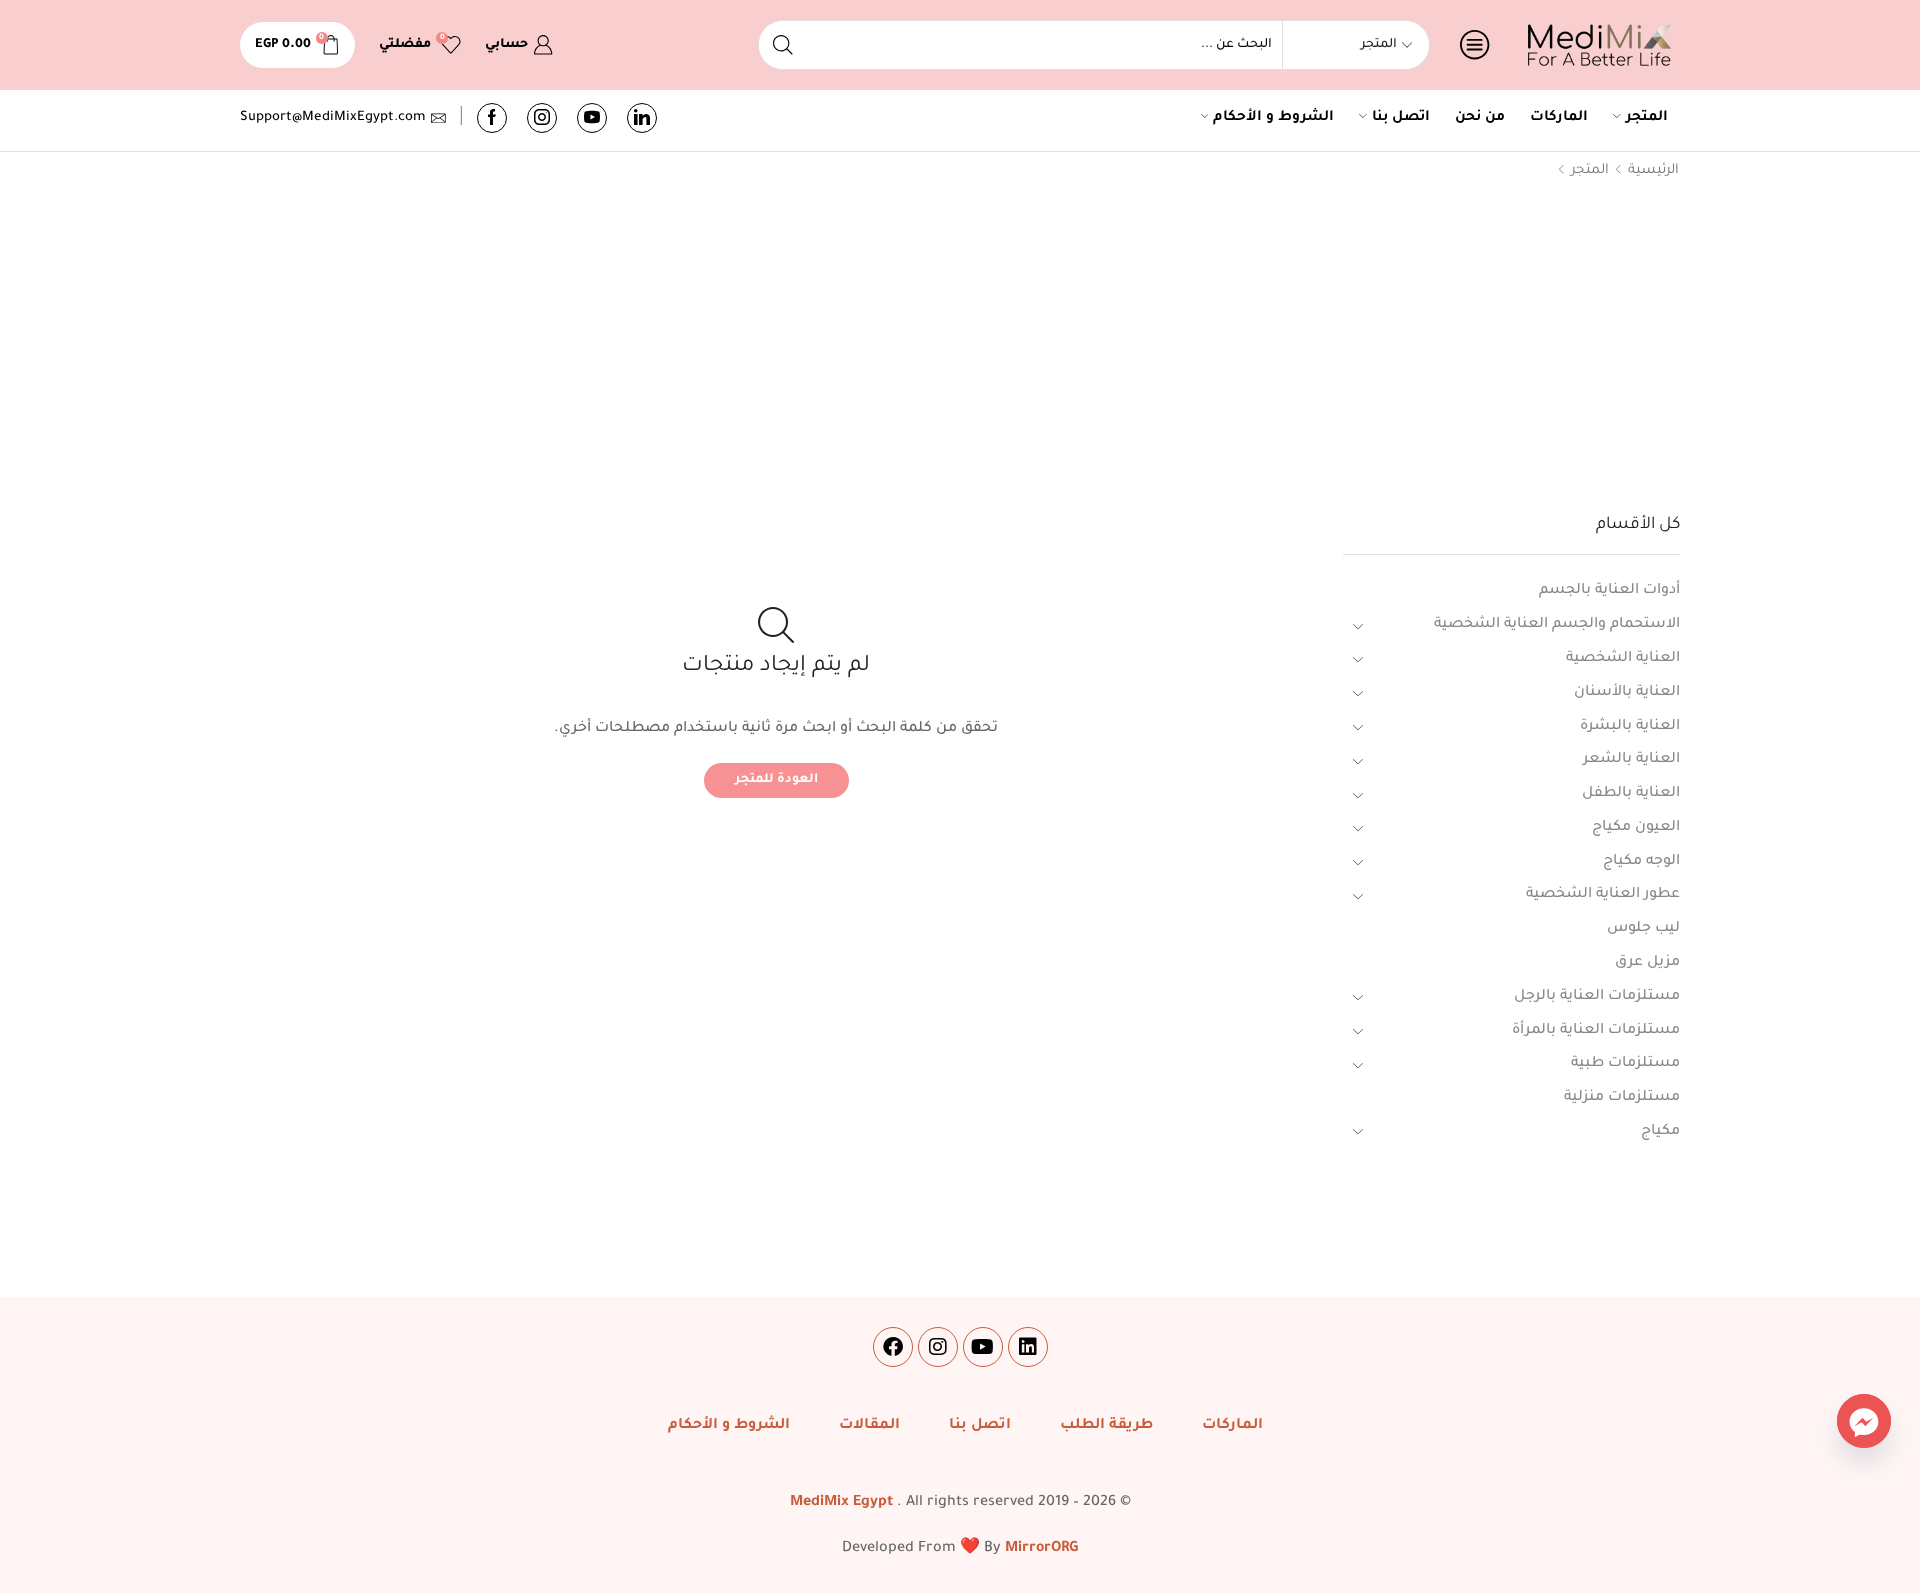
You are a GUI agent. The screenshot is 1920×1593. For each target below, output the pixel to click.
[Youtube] (592, 118)
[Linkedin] (1028, 1347)
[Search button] (783, 45)
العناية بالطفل (1631, 794)
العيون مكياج (1636, 828)
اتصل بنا (1401, 118)
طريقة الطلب (1106, 1426)
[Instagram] (542, 118)
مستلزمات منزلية (1622, 1098)
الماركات (1559, 118)
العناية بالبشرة (1630, 727)
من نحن (1480, 118)
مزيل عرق (1647, 963)
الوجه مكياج (1641, 862)
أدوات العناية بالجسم (1609, 591)
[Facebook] (492, 118)
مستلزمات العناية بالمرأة (1596, 1031)
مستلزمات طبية (1625, 1064)
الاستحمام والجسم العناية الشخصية (1557, 625)
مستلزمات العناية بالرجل (1597, 997)
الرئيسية (1653, 170)
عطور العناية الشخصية (1603, 895)
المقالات (869, 1426)
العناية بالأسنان (1627, 693)
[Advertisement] (960, 351)
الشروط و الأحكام (1273, 118)
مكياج (1660, 1132)
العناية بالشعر (1631, 760)
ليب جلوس (1643, 929)
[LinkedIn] (642, 118)
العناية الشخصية (1623, 659)
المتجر (1647, 118)
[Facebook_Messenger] (1864, 1421)
